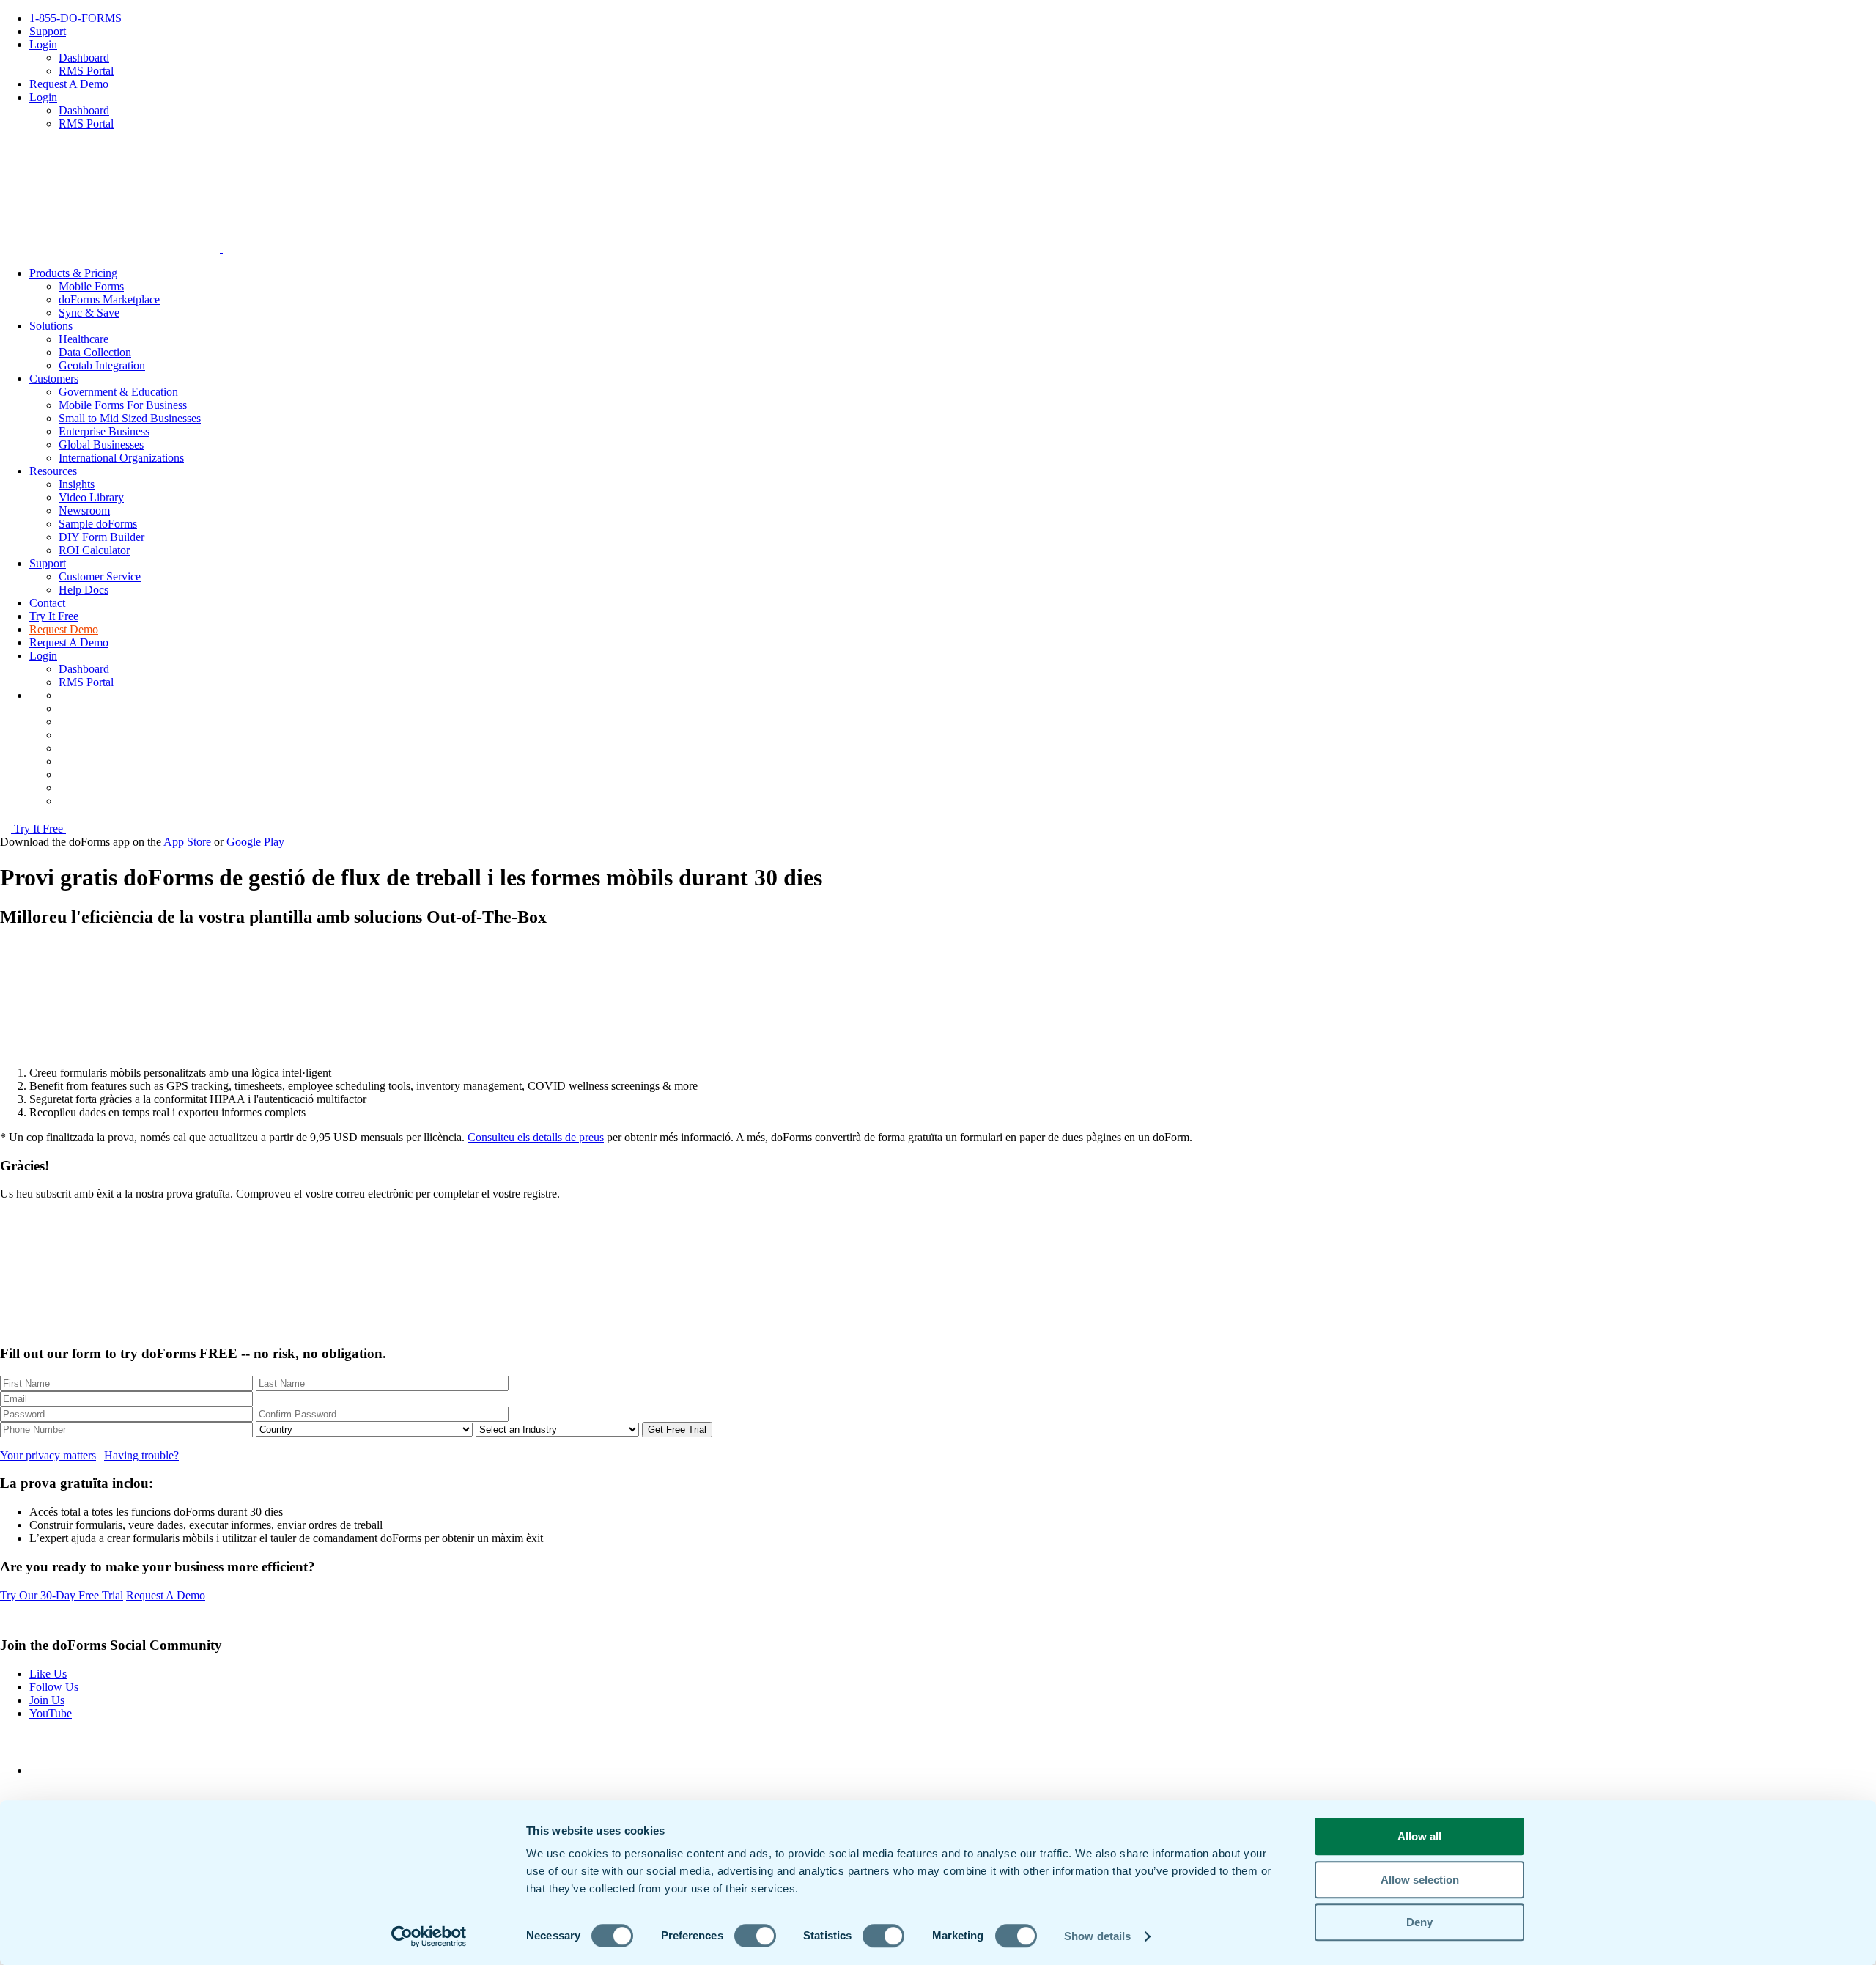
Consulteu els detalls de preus (536, 1137)
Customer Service (100, 576)
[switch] (755, 1936)
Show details (1097, 1936)
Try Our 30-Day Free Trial (62, 1595)
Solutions (51, 326)
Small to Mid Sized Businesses (130, 418)
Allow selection (1420, 1880)
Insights (77, 484)
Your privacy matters (48, 1455)
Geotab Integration (102, 365)
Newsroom (84, 510)
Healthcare (84, 339)
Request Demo (64, 629)
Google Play (255, 842)
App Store (187, 842)
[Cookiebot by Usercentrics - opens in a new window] (429, 1936)
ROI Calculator (94, 550)
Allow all (1419, 1836)
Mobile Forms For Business (123, 405)
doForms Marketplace (109, 299)
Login (43, 44)
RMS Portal (86, 71)
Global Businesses (101, 445)
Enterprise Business (104, 431)
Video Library (91, 497)
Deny (1419, 1922)
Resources (53, 471)
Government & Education (118, 392)
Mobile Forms (91, 286)
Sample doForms (98, 524)
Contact (47, 603)
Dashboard (84, 58)
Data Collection (95, 352)
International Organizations (121, 458)
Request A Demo (69, 84)
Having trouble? (141, 1455)
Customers (54, 379)
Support (48, 31)
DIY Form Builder (101, 537)
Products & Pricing (73, 273)
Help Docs (84, 590)
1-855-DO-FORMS (75, 18)
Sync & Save (89, 313)
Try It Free (54, 616)
